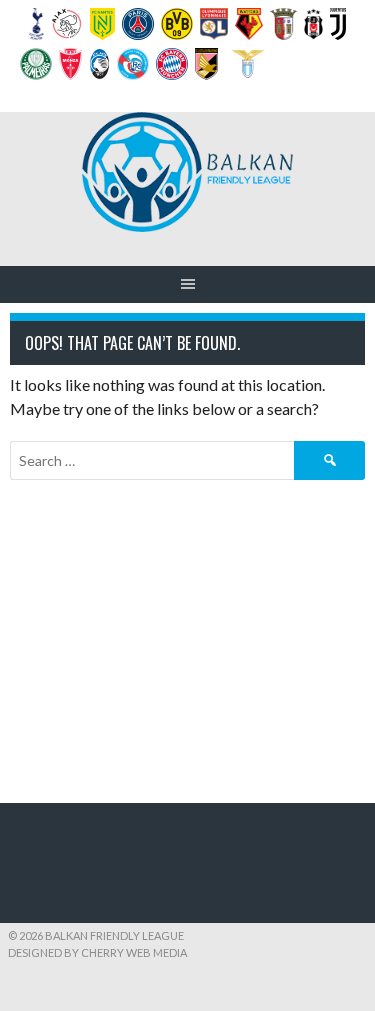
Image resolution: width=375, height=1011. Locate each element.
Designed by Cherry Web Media (97, 952)
